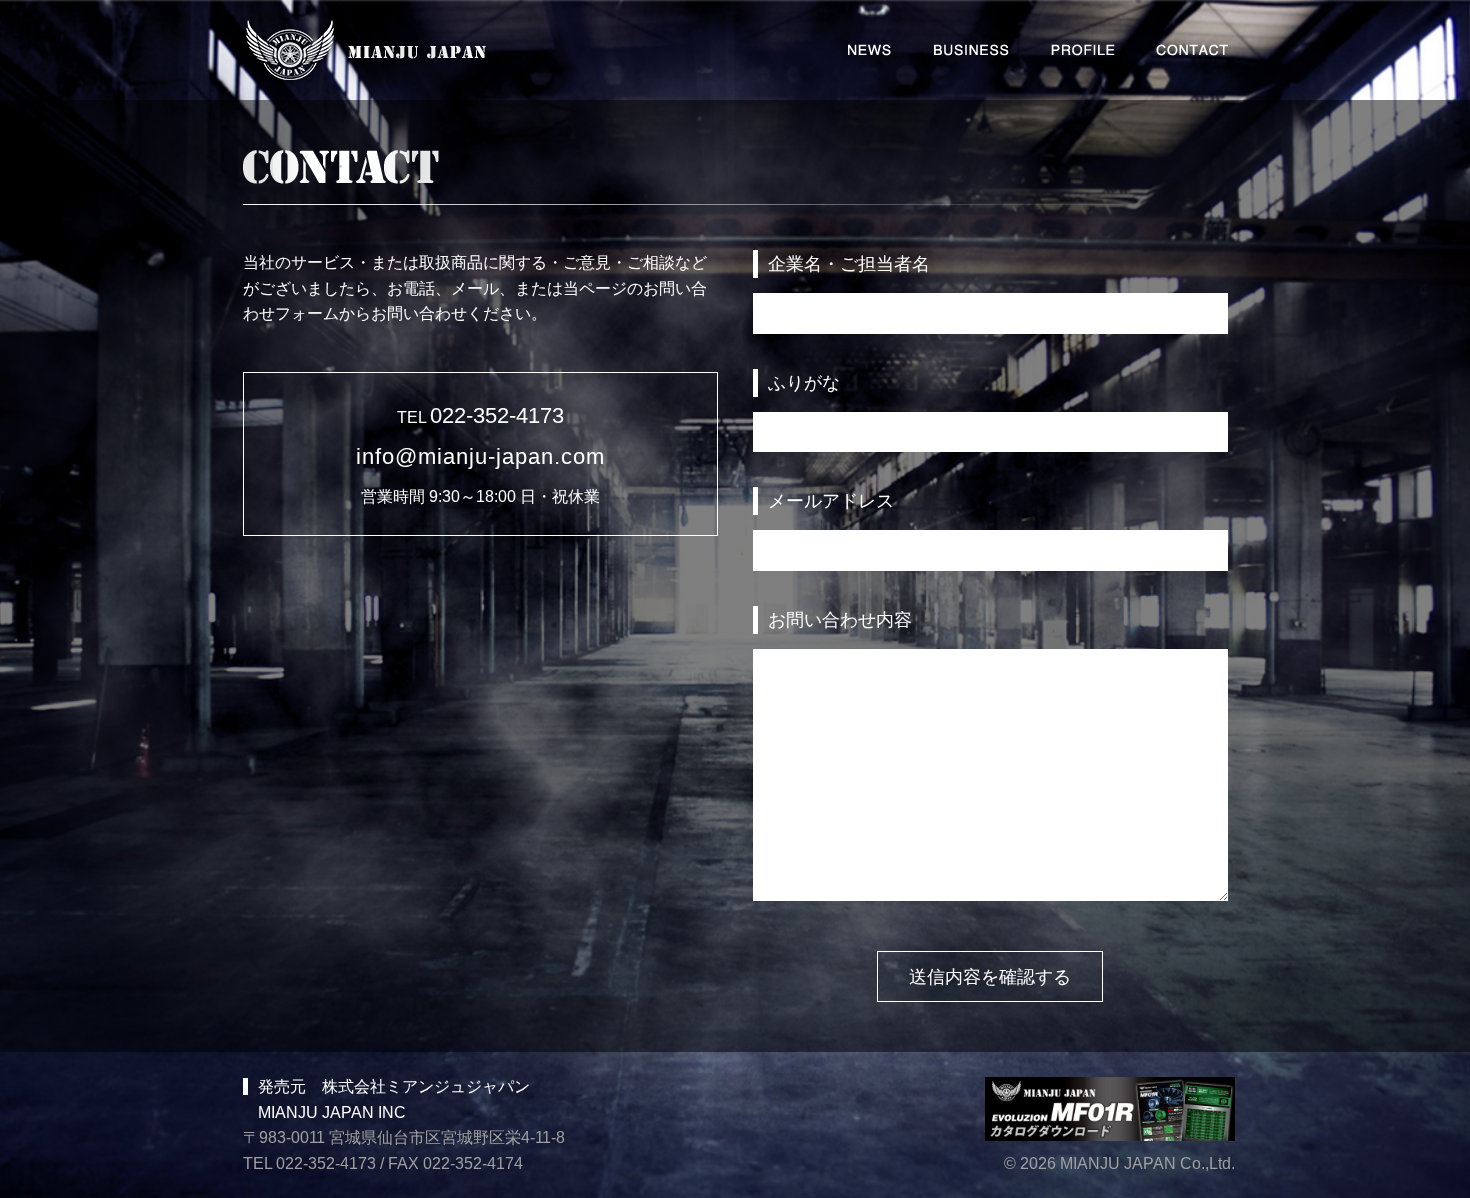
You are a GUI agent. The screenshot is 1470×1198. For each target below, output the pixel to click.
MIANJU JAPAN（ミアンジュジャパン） (366, 52)
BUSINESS (971, 50)
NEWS (869, 50)
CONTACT (1192, 50)
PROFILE (1083, 50)
